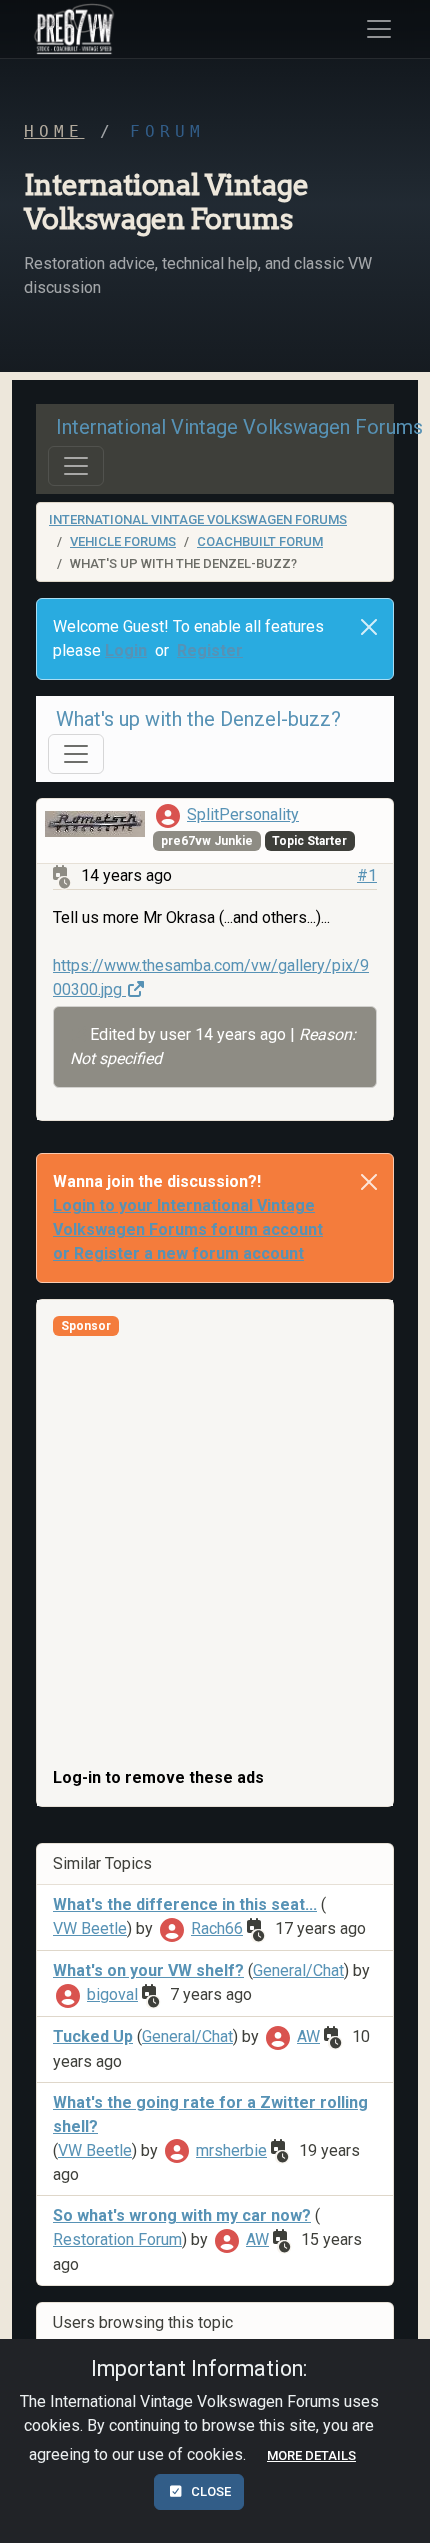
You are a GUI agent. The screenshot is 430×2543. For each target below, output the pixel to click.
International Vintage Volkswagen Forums (198, 519)
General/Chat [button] (298, 1970)
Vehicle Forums (123, 541)
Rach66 (217, 1928)
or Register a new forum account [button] (178, 1253)
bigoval (112, 1994)
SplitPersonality (243, 814)
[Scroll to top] (393, 2511)
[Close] (369, 627)
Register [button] (210, 650)
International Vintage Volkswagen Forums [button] (239, 427)
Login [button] (126, 650)
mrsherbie (231, 2150)
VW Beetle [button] (90, 1928)
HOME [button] (54, 131)
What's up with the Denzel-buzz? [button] (198, 719)
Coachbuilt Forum (260, 541)
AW (308, 2036)
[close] (369, 1182)
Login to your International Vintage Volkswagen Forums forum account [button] (188, 1217)
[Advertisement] (215, 1551)
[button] (71, 29)
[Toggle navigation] (76, 466)
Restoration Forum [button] (117, 2239)
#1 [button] (367, 875)
